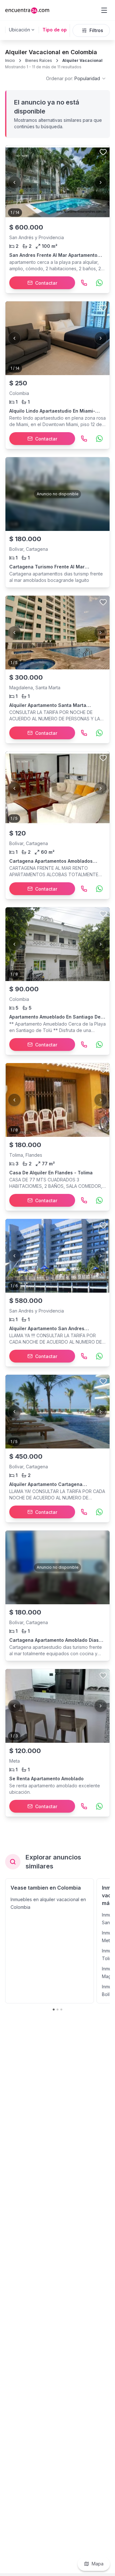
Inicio (10, 60)
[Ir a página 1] (54, 2010)
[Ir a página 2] (57, 2010)
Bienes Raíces (39, 60)
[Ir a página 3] (61, 2010)
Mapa (98, 2564)
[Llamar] (84, 283)
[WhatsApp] (99, 283)
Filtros (96, 30)
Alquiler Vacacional (82, 60)
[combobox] (76, 79)
